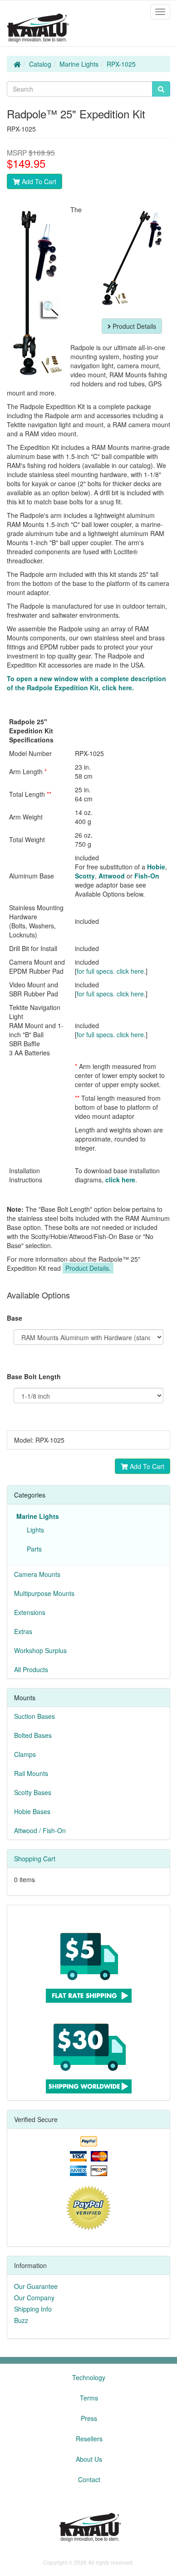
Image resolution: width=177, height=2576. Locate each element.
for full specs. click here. (111, 971)
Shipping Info (33, 2309)
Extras (23, 1631)
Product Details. (88, 1268)
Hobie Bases (32, 1811)
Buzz (21, 2320)
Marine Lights (79, 64)
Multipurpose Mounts (44, 1593)
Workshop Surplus (40, 1650)
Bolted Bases (33, 1735)
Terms (89, 2398)
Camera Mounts (37, 1574)
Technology (89, 2377)
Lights (34, 1530)
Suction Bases (34, 1716)
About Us (89, 2459)
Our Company (34, 2298)
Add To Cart (38, 181)
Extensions (30, 1612)
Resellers (89, 2439)
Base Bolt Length (34, 1376)
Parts (32, 1549)
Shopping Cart (35, 1859)
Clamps (25, 1754)
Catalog (40, 64)
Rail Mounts (31, 1773)
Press (89, 2418)
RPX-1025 (121, 64)
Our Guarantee (36, 2286)
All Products (31, 1669)
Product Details (133, 326)
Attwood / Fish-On (40, 1830)
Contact (89, 2479)
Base (15, 1318)
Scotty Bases (33, 1792)
